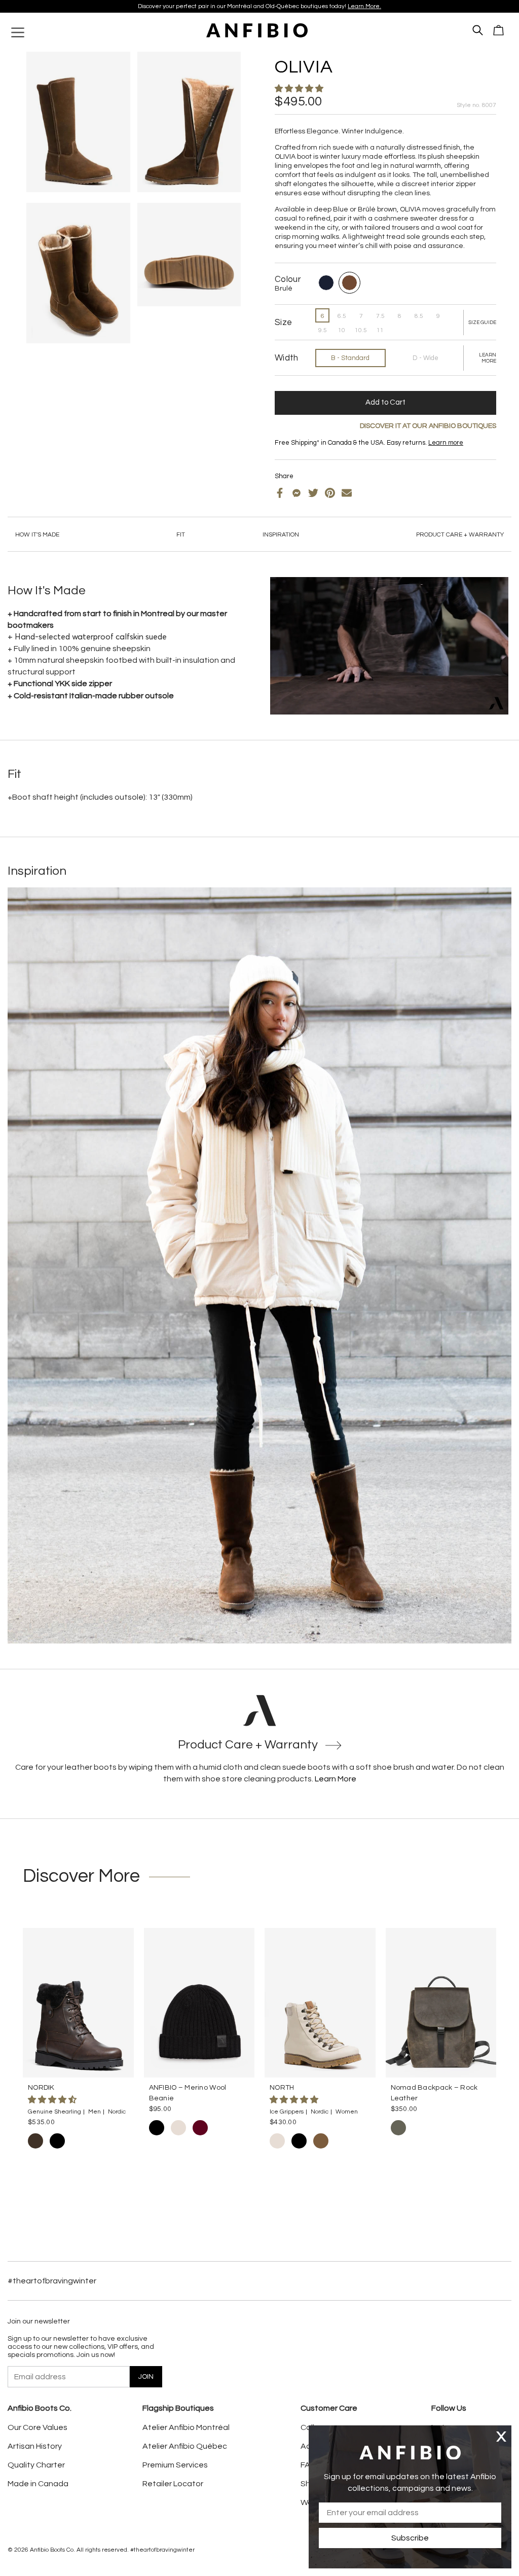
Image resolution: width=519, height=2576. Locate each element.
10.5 (361, 330)
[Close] (501, 2436)
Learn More (336, 1779)
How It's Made (37, 535)
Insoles (301, 451)
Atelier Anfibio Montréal (186, 2427)
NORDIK (41, 2088)
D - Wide (425, 358)
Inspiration (281, 535)
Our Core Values (38, 2427)
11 (380, 330)
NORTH (282, 2088)
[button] (300, 89)
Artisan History (35, 2446)
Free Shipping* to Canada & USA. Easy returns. (256, 6)
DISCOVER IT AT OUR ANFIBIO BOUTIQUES (428, 426)
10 (342, 330)
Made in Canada (38, 2484)
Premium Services (175, 2465)
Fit (181, 535)
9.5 (323, 330)
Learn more (321, 6)
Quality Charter (36, 2465)
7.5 (380, 316)
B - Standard (350, 358)
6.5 (342, 316)
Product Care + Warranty (460, 535)
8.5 (419, 316)
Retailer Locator (173, 2484)
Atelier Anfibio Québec (185, 2446)
